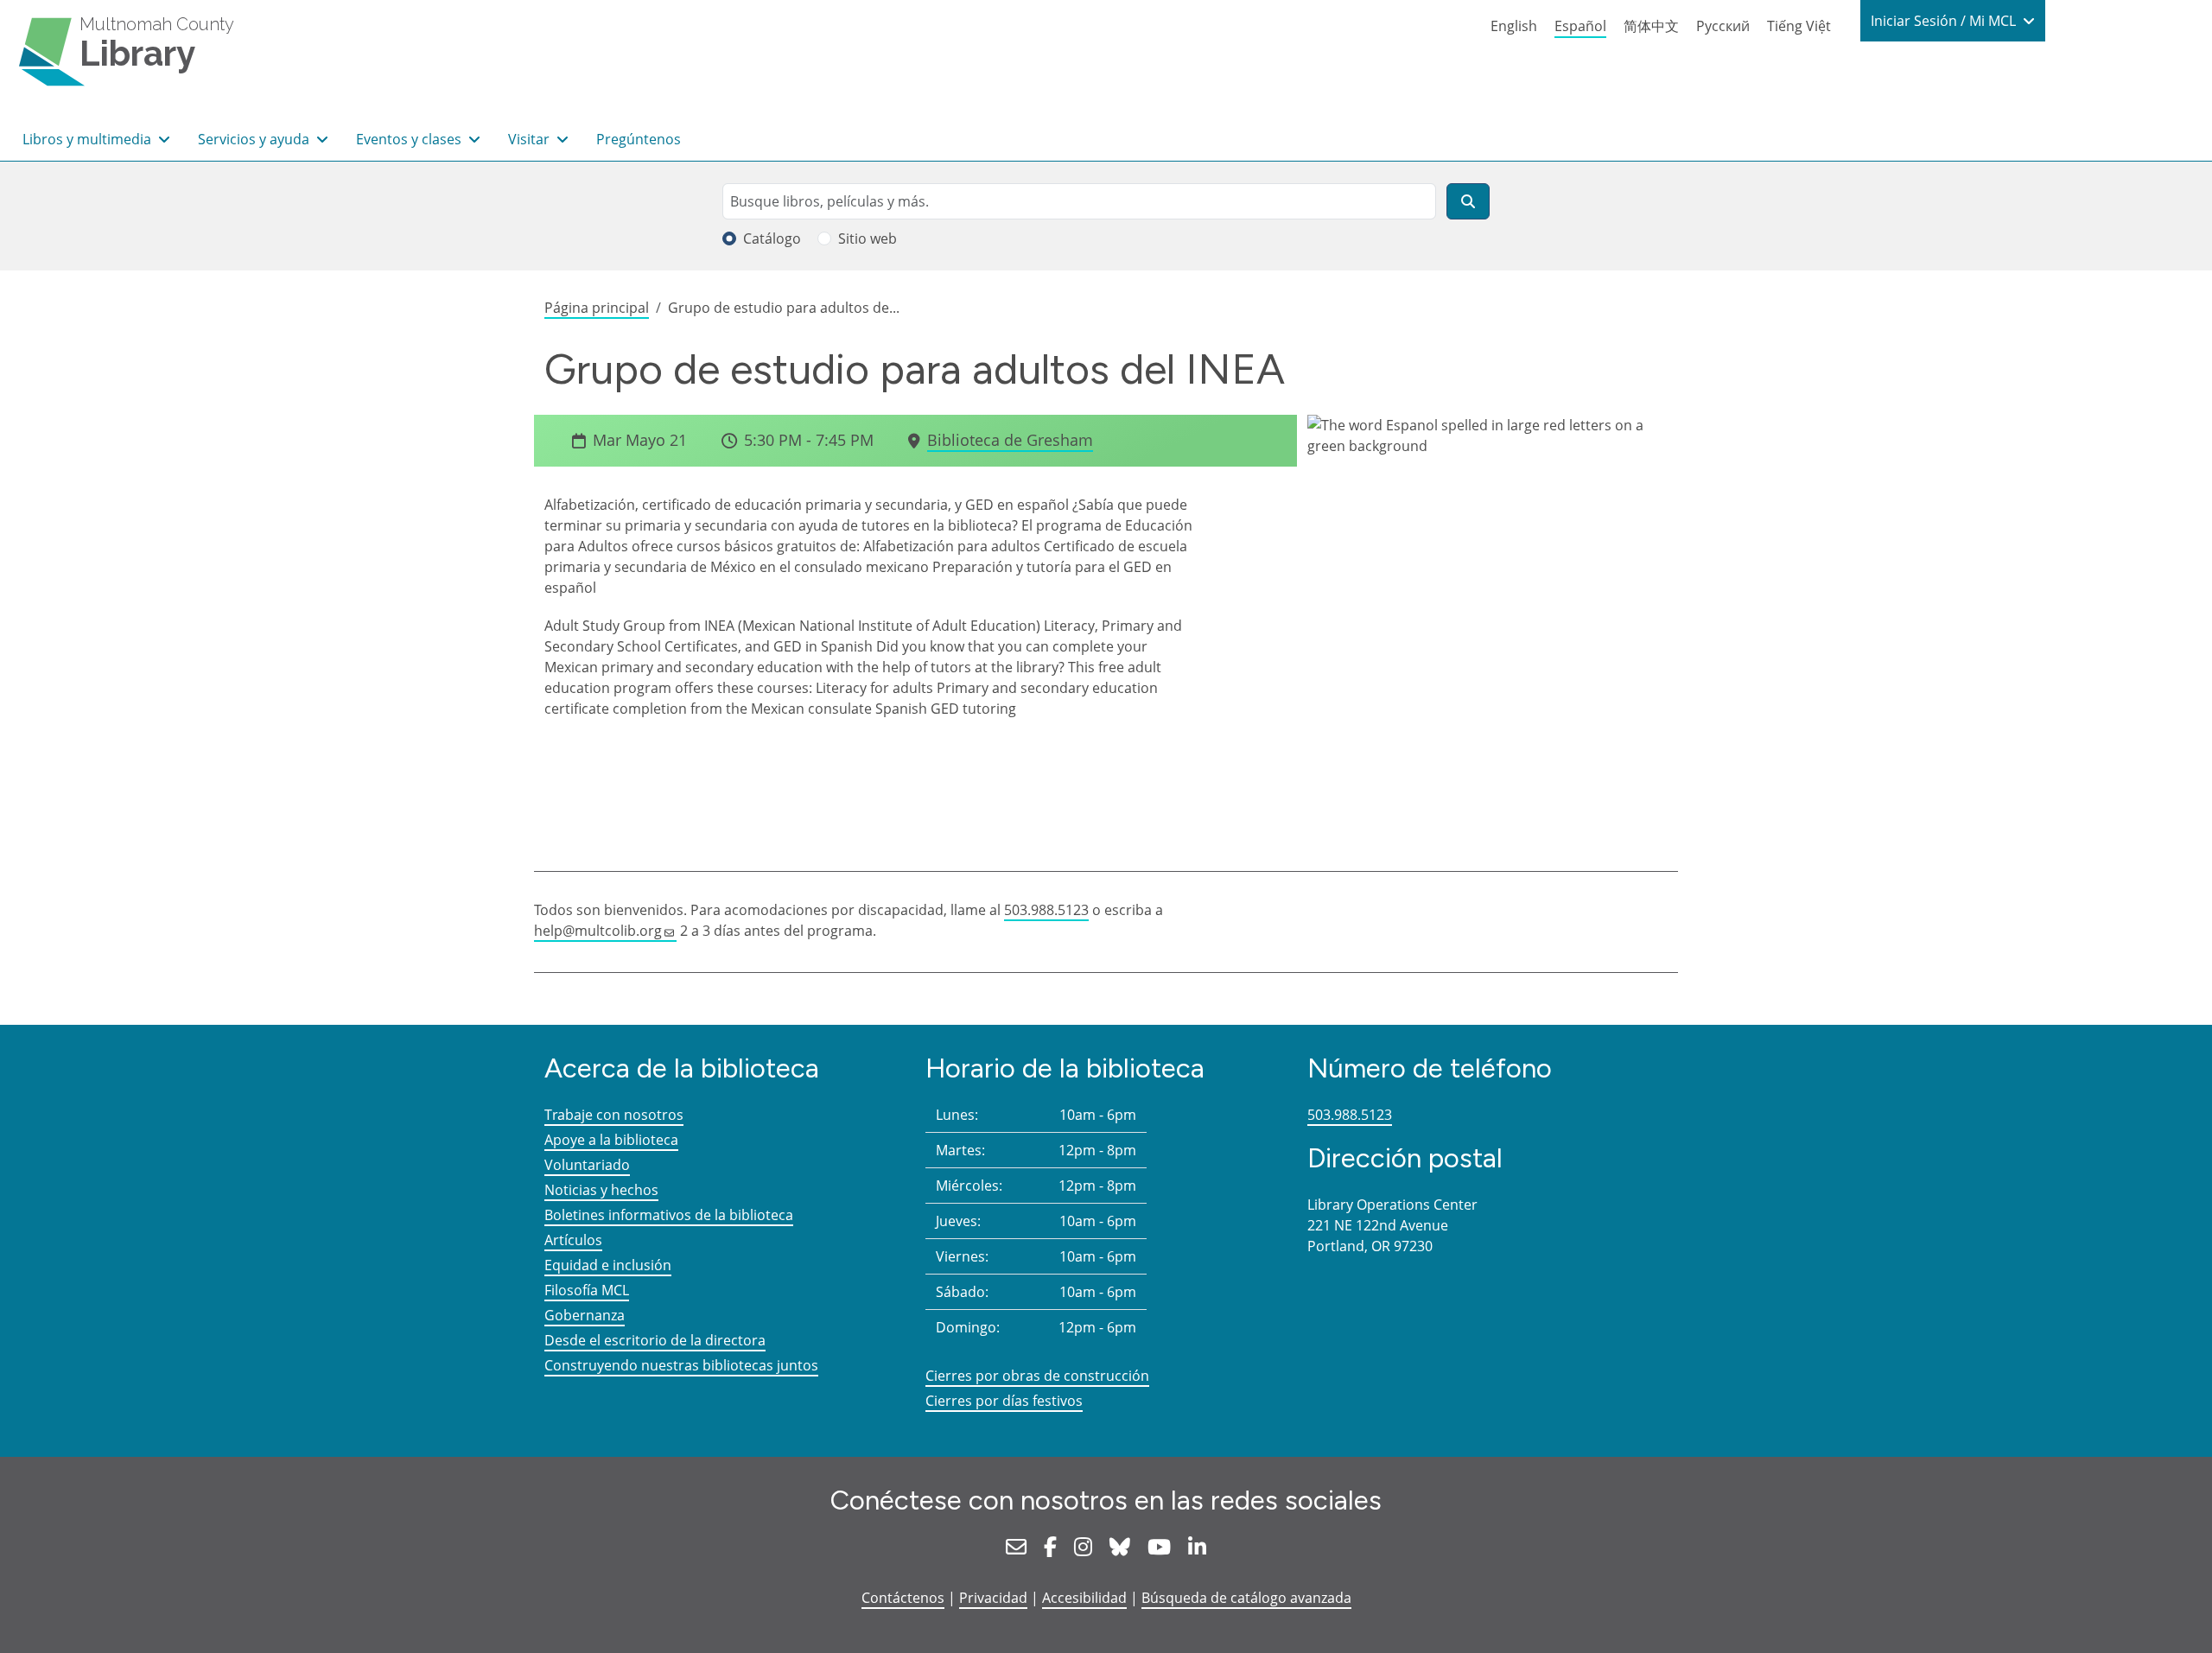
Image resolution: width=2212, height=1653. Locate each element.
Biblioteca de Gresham (1010, 440)
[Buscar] (1468, 201)
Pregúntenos (639, 139)
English (1514, 26)
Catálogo (772, 238)
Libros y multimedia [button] (89, 139)
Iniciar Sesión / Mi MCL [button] (1945, 21)
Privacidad (993, 1598)
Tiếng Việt (1799, 26)
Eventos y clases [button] (410, 139)
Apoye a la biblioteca (611, 1140)
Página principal (597, 308)
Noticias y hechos (601, 1190)
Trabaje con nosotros (614, 1115)
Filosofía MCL (587, 1290)
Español (1580, 26)
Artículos (573, 1240)
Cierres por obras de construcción (1037, 1376)
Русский (1723, 26)
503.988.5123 (1046, 910)
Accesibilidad (1084, 1598)
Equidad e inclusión (608, 1265)
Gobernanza (585, 1315)
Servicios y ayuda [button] (255, 139)
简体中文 (1651, 26)
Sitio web (868, 238)
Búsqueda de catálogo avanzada (1246, 1598)
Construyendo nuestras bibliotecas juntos (681, 1365)
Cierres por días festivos (1004, 1401)
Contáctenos (903, 1598)
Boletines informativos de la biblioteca (669, 1215)
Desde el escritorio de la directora (655, 1340)
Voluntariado (587, 1165)
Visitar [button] (531, 139)
